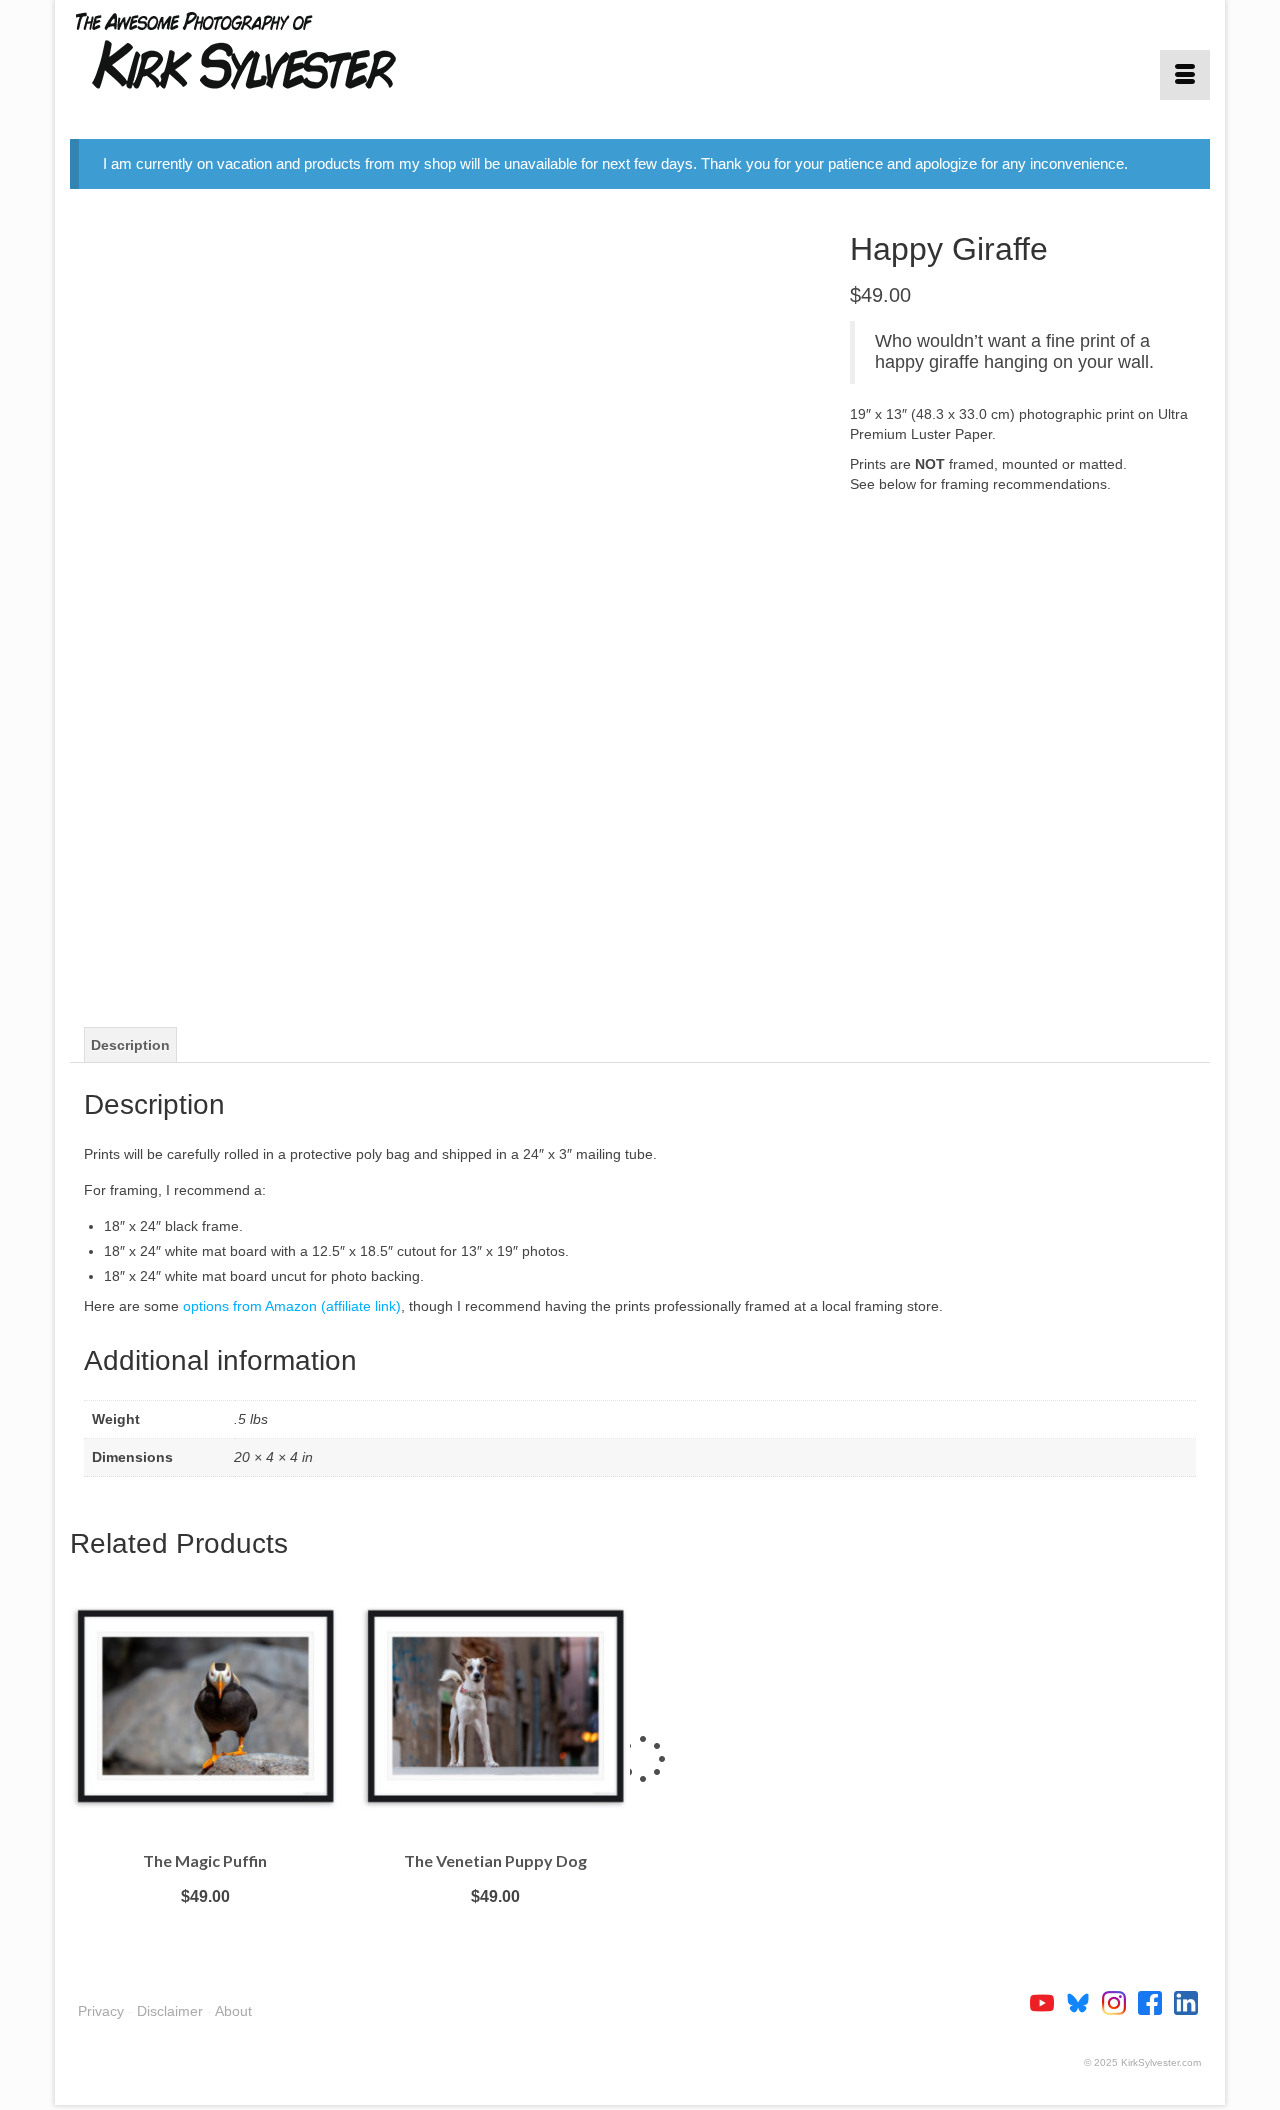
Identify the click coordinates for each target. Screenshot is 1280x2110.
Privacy (101, 2011)
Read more (205, 1926)
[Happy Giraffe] (445, 601)
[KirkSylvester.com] (250, 50)
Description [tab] (130, 1045)
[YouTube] (1048, 2002)
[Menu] (1185, 75)
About (233, 2011)
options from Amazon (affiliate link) (292, 1306)
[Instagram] (1120, 2002)
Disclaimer (170, 2011)
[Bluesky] (1084, 2002)
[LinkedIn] (1186, 2002)
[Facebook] (1156, 2002)
